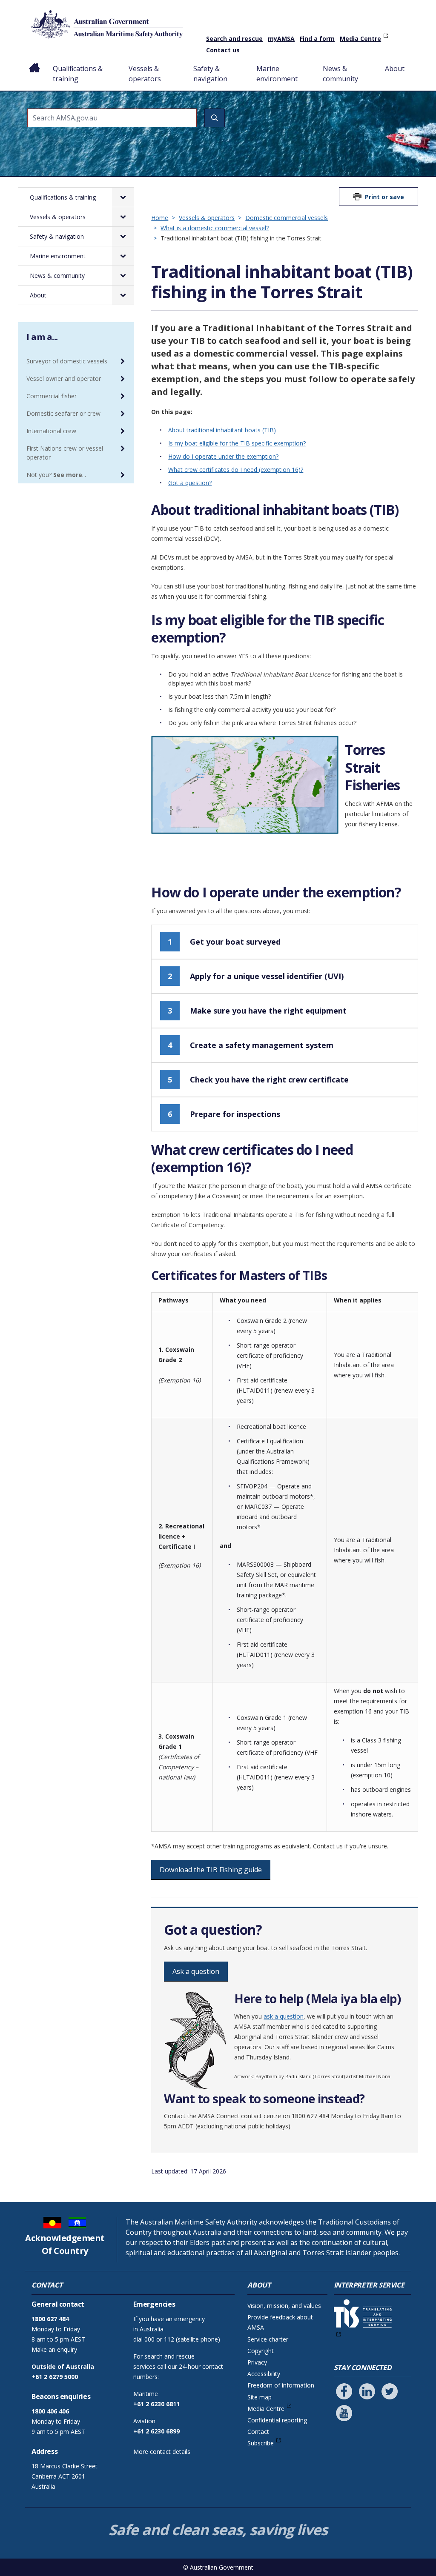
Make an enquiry (54, 2349)
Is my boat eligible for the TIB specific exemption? (237, 443)
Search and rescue (234, 39)
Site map (260, 2397)
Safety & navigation (210, 74)
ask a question (284, 2016)
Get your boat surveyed (224, 942)
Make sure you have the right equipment (257, 1011)
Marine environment (277, 74)
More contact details (162, 2452)
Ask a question (196, 1971)
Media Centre (360, 39)
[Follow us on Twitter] (390, 2391)
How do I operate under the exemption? (223, 456)
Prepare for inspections (224, 1114)
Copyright (261, 2351)
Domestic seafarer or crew (63, 413)
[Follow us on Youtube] (344, 2413)
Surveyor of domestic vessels (67, 361)
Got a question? (190, 483)
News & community (340, 74)
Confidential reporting (277, 2420)
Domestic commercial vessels (287, 218)
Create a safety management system (251, 1045)
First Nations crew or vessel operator (65, 453)
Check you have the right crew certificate (258, 1080)
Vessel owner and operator (64, 378)
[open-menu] (123, 197)
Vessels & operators (145, 74)
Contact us (223, 50)
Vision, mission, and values (284, 2306)
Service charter (268, 2339)
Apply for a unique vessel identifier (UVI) (256, 976)
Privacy (257, 2362)
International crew (51, 431)
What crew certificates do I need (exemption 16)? (236, 470)
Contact (258, 2432)
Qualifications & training (78, 74)
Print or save (384, 197)
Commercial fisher (52, 396)
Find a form (317, 39)
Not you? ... (56, 475)
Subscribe (261, 2443)
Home (35, 62)
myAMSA (281, 39)
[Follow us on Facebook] (344, 2391)
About (395, 69)
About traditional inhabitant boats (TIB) (222, 430)
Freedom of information (281, 2385)
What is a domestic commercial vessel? (215, 228)
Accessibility (264, 2374)
